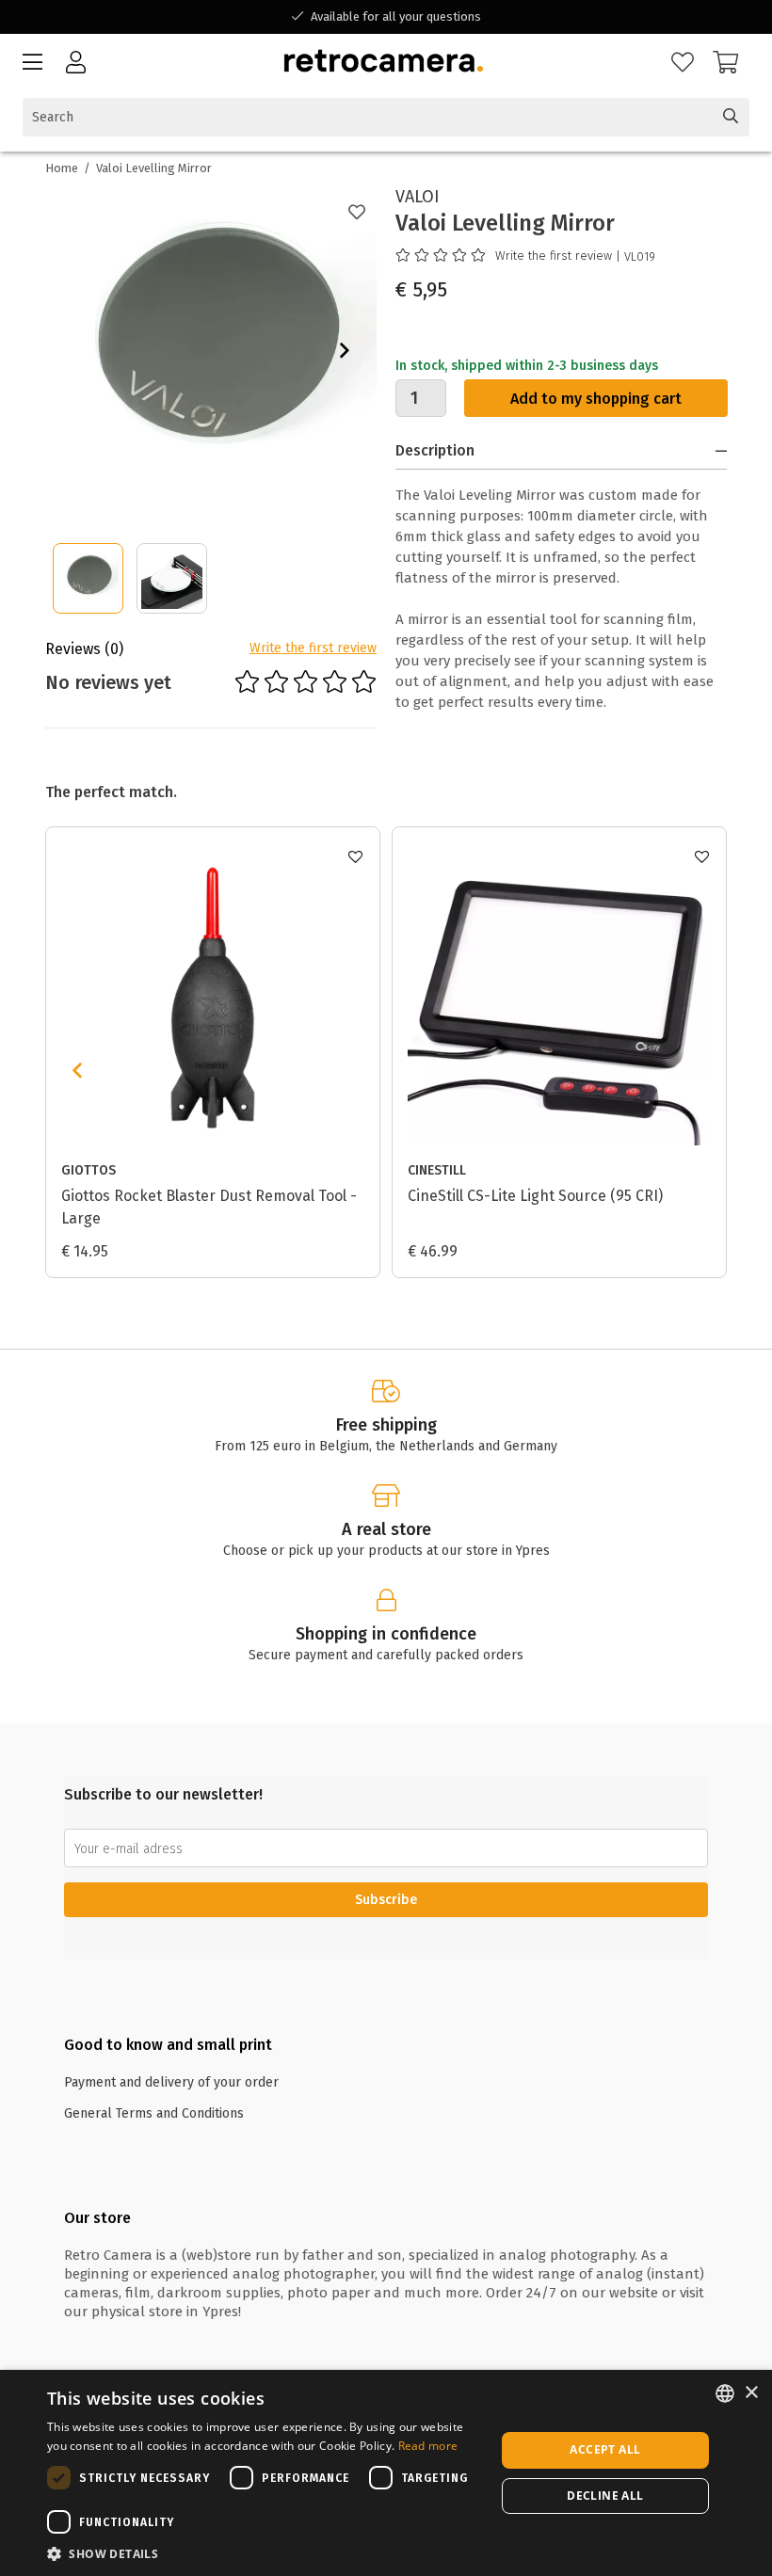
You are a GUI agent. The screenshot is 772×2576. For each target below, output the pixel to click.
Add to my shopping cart (596, 399)
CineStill (437, 1170)
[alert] (386, 2473)
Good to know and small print (168, 2045)
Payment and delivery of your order (171, 2082)
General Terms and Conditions (154, 2113)
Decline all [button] (605, 2496)
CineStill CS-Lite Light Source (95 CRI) (535, 1196)
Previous (77, 1070)
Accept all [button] (605, 2449)
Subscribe (386, 1900)
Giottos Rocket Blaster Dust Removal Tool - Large (209, 1207)
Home (62, 168)
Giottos (88, 1170)
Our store (97, 2218)
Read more (428, 2446)
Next (345, 350)
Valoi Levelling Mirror (154, 168)
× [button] (751, 2393)
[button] (265, 2553)
